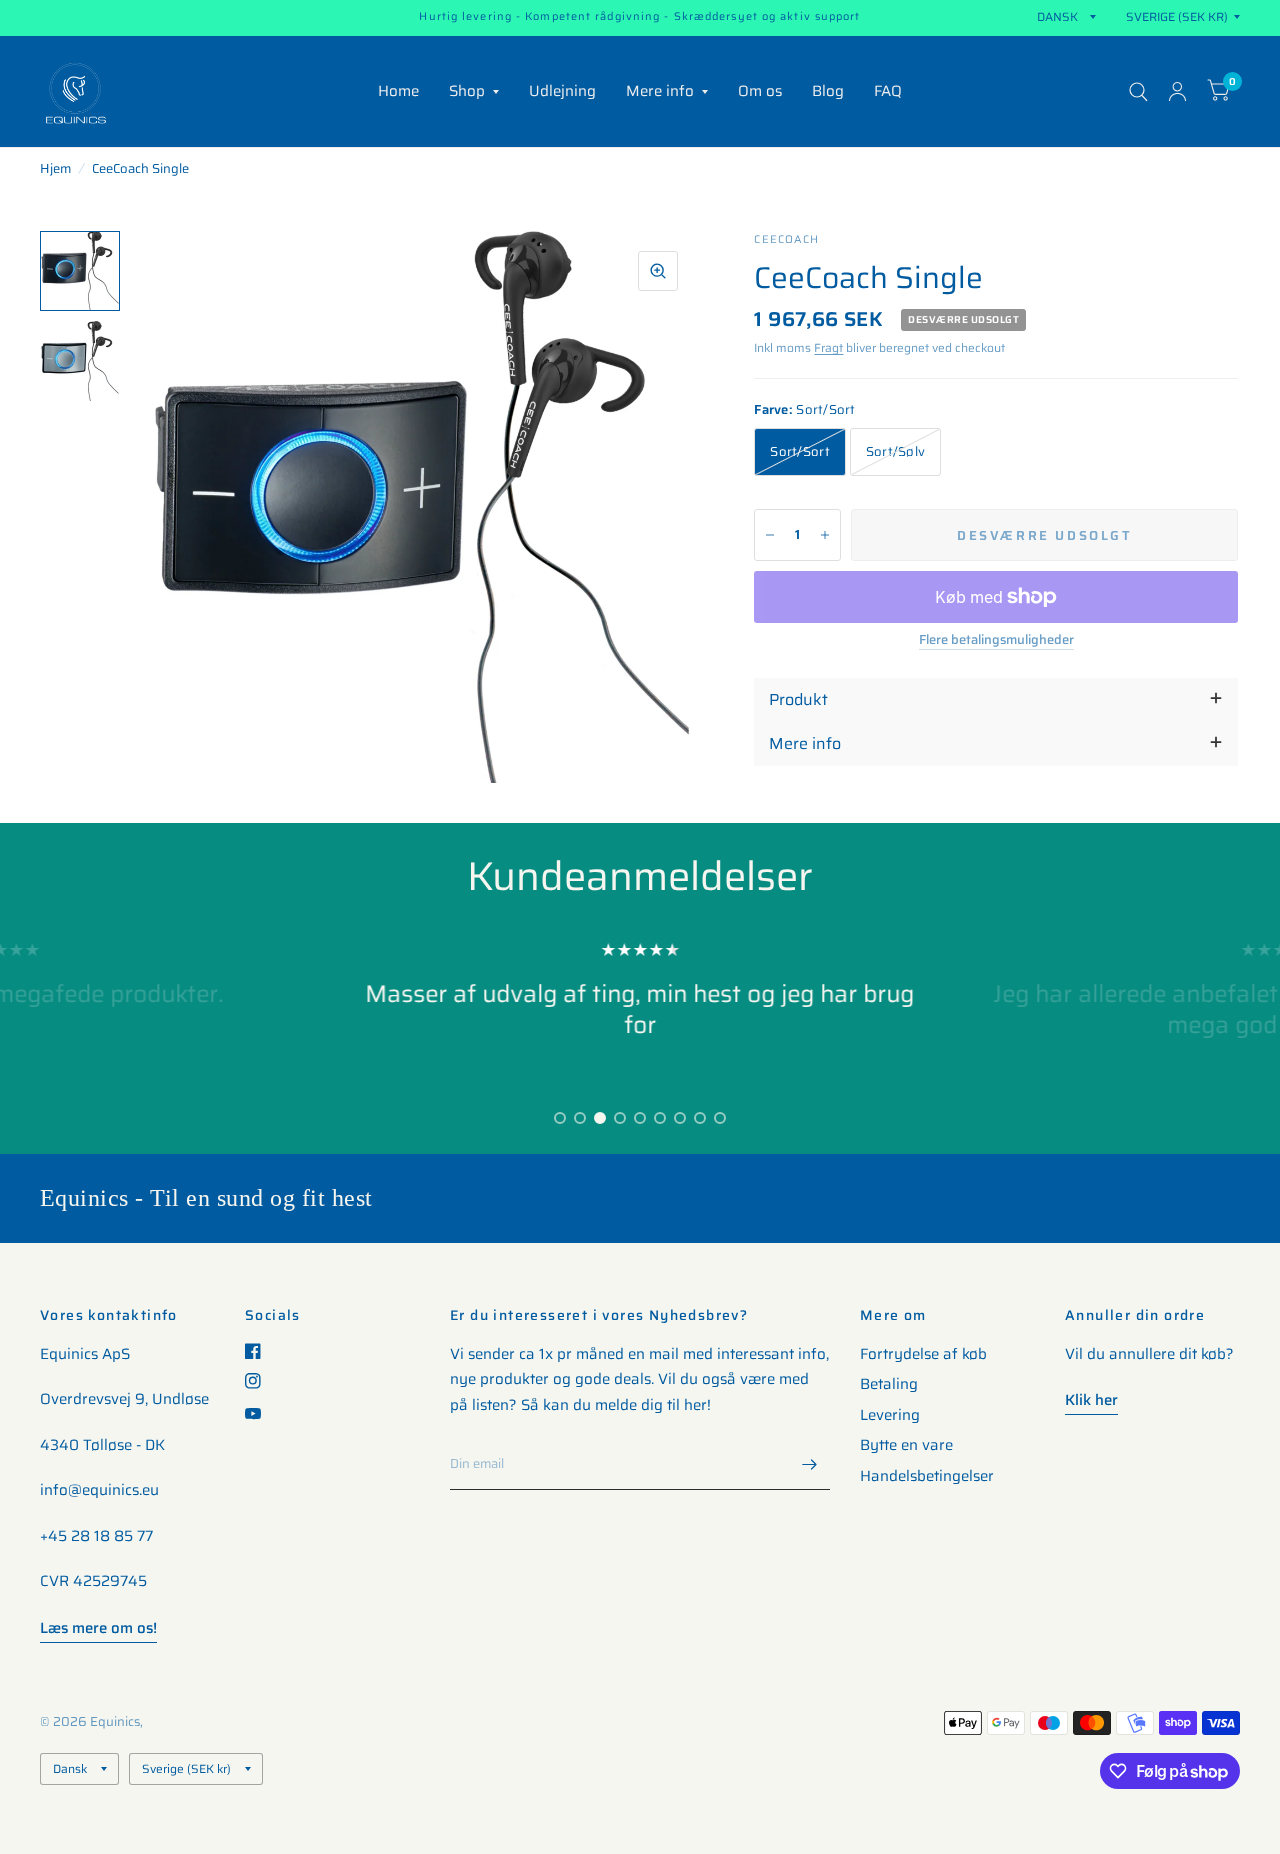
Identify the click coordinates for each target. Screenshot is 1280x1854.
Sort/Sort (799, 451)
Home (398, 91)
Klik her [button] (1091, 1400)
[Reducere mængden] (770, 535)
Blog (828, 91)
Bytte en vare (906, 1445)
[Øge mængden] (825, 535)
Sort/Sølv (895, 451)
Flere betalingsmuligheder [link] (996, 640)
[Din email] (810, 1464)
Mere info (660, 91)
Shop (467, 91)
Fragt (828, 347)
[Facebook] (260, 1351)
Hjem (55, 168)
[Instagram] (260, 1381)
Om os (760, 91)
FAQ (888, 91)
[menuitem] (398, 92)
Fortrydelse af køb (923, 1354)
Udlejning (562, 91)
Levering (890, 1415)
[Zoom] (658, 271)
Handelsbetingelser (927, 1476)
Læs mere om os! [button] (98, 1628)
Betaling (889, 1384)
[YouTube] (260, 1413)
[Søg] (1138, 91)
